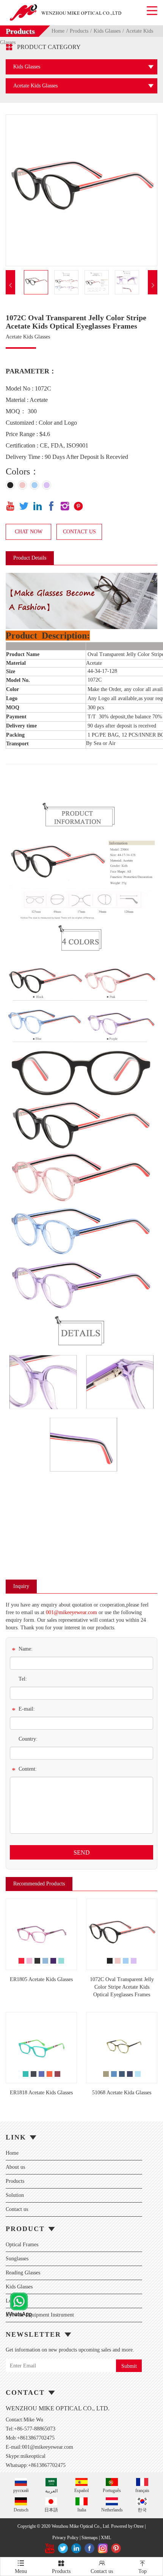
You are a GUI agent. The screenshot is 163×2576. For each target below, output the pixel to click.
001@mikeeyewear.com (71, 1612)
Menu (21, 2567)
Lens (11, 2301)
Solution (15, 2195)
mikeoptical (33, 2456)
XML (106, 2538)
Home (58, 31)
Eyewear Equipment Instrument (40, 2315)
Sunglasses (17, 2259)
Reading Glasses (23, 2273)
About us (15, 2167)
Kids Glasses (107, 31)
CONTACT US (79, 532)
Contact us (17, 2209)
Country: (28, 1739)
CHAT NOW (29, 532)
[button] (10, 285)
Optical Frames (22, 2245)
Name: (22, 1650)
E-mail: (23, 1710)
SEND (82, 1853)
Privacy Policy (65, 2538)
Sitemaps (90, 2538)
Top (143, 2567)
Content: (24, 1770)
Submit (129, 2366)
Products (79, 31)
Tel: (23, 1679)
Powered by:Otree (127, 2526)
